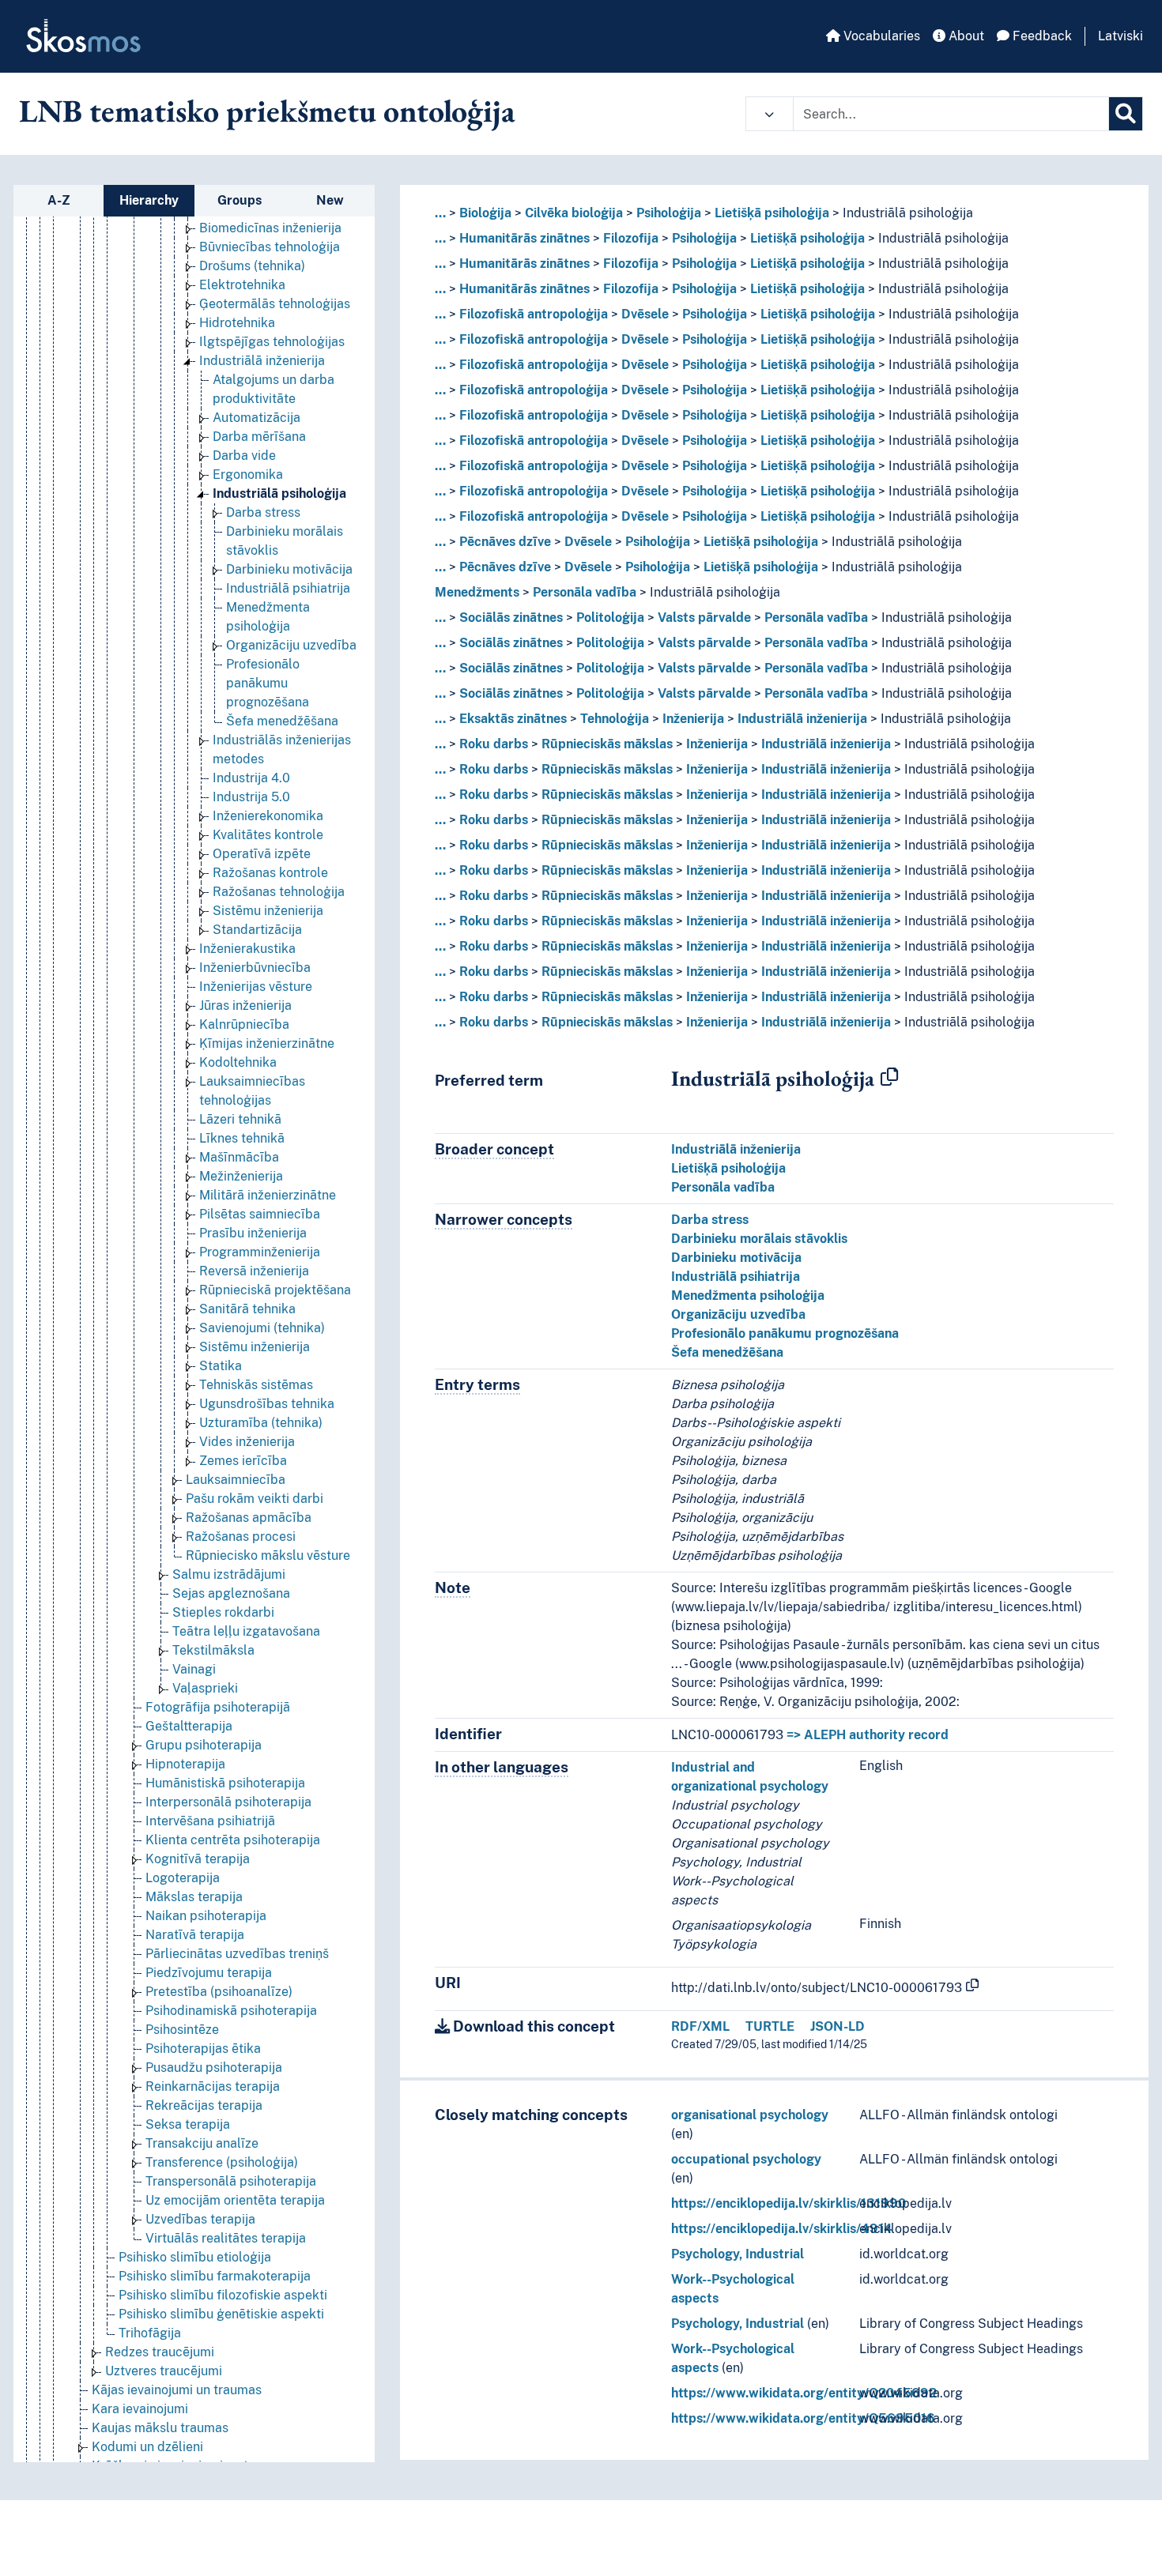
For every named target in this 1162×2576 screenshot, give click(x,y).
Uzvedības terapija (200, 2219)
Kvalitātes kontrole (268, 835)
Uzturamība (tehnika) (261, 1423)
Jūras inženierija (245, 1006)
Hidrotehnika (237, 323)
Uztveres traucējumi (164, 2371)
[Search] (1126, 114)
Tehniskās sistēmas (256, 1385)
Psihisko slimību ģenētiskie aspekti (221, 2314)
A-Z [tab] (59, 200)
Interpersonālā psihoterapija (228, 1802)
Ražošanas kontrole (270, 873)
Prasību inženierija (253, 1233)
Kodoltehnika (238, 1062)
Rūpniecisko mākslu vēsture (268, 1555)
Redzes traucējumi (160, 2352)
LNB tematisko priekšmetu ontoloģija (267, 111)
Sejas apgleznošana (231, 1593)
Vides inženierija (247, 1442)
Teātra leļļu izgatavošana (246, 1631)
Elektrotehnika (242, 285)
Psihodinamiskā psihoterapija (231, 2011)
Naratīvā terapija (195, 1935)
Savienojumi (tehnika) (262, 1328)
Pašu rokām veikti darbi (255, 1499)
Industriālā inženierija (262, 361)
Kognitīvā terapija (198, 1859)
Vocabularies (880, 36)
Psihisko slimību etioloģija (195, 2257)
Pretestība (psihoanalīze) (219, 1992)
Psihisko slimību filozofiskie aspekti (223, 2295)
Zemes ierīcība (243, 1461)
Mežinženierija (241, 1176)
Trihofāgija (150, 2333)
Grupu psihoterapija (204, 1745)
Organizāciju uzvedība (291, 645)
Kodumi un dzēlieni (147, 2447)
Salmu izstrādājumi (229, 1574)
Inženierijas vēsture (256, 987)
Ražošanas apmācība (249, 1518)
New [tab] (330, 200)
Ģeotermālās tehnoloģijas (275, 304)
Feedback (1041, 36)
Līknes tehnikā (242, 1138)
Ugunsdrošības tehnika (267, 1404)
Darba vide (244, 456)
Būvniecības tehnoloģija (270, 247)
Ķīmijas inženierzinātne (267, 1043)
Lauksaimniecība (236, 1480)
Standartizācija (257, 930)
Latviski (1120, 36)
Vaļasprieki (205, 1688)
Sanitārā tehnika (247, 1309)
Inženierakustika (247, 949)
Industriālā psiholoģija (279, 493)
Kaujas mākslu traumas (160, 2428)
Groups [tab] (240, 200)
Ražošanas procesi (241, 1537)
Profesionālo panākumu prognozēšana (268, 683)
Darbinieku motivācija (289, 569)
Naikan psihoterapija (206, 1916)
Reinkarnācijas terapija (213, 2086)
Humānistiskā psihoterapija (225, 1783)
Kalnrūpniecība (244, 1024)
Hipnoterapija (185, 1764)
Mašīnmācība (239, 1157)
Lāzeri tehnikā (240, 1119)
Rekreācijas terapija (204, 2105)
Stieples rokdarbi (223, 1612)
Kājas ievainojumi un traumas (177, 2390)
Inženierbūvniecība (255, 968)
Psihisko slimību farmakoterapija (215, 2276)
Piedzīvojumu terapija (209, 1973)
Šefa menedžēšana (282, 721)
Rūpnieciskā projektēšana (275, 1290)
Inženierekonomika (268, 816)
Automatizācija (257, 418)
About (965, 36)
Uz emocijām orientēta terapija (235, 2200)
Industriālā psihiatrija (288, 588)
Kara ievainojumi (140, 2409)
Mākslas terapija (194, 1897)
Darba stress (263, 512)
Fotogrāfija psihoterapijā (218, 1707)
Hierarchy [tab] (149, 200)
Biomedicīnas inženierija (270, 228)
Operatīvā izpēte (262, 854)
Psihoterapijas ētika (203, 2049)
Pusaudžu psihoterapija (214, 2068)
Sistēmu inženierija (268, 911)
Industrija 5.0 (251, 797)
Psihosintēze (182, 2030)
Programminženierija (260, 1252)
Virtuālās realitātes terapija (226, 2238)
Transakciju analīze (202, 2143)
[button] (770, 114)
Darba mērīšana (259, 437)
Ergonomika (248, 475)
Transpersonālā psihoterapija (231, 2181)
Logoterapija (183, 1878)
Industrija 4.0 (251, 778)
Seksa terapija (188, 2124)
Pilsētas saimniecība (260, 1214)
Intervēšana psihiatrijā (210, 1821)
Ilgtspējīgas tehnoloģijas (272, 342)
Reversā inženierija (254, 1271)
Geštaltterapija (189, 1726)
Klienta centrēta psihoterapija (233, 1840)
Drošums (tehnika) (252, 266)
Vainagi (194, 1669)
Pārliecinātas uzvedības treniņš (237, 1954)
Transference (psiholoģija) (222, 2162)
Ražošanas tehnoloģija (279, 892)
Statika (221, 1366)
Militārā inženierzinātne (268, 1195)
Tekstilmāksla (213, 1650)
